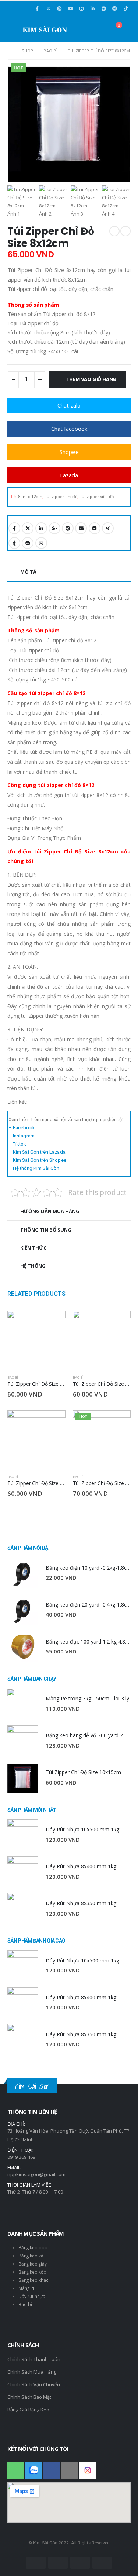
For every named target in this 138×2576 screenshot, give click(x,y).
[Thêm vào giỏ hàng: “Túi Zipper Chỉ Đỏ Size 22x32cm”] (118, 1323)
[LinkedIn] (92, 8)
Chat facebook (69, 429)
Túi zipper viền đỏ (97, 497)
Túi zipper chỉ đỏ (61, 497)
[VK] (103, 8)
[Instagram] (81, 8)
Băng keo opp (33, 2247)
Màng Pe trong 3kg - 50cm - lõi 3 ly (87, 1698)
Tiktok (20, 1144)
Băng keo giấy (33, 2264)
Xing (108, 528)
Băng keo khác (33, 2280)
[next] (125, 231)
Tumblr (14, 543)
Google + (54, 528)
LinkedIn (41, 528)
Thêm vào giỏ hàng (92, 379)
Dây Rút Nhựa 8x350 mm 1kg (81, 1903)
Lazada (69, 475)
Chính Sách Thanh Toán (34, 2359)
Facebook (14, 528)
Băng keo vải (31, 2256)
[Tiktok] (125, 8)
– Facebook (22, 1128)
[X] (48, 8)
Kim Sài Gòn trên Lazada (39, 1152)
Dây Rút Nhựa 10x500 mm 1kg (82, 1829)
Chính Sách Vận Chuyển (34, 2384)
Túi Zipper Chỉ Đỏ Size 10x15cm (83, 1772)
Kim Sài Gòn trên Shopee (40, 1160)
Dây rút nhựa (32, 2296)
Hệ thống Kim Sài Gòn (36, 1168)
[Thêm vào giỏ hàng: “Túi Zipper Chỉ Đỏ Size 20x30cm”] (53, 1323)
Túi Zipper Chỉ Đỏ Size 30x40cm (44, 1483)
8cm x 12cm (30, 497)
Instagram (24, 1136)
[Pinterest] (59, 8)
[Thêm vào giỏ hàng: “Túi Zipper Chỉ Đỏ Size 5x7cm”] (118, 1422)
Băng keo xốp (32, 2272)
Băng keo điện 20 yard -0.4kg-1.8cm (89, 1605)
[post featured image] (23, 1573)
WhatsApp (41, 543)
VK (95, 528)
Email (81, 528)
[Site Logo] (45, 29)
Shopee (69, 452)
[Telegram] (114, 8)
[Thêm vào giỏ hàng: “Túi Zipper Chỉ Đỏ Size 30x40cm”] (53, 1422)
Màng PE (27, 2288)
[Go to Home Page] (9, 51)
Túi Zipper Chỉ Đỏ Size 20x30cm (44, 1384)
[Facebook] (37, 8)
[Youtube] (70, 8)
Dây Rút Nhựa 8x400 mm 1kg (81, 1866)
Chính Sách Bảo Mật (29, 2397)
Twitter (28, 528)
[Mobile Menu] (15, 29)
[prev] (114, 231)
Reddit (28, 543)
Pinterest (68, 528)
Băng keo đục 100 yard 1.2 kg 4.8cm (89, 1641)
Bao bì (25, 2304)
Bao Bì (13, 1378)
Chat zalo (69, 405)
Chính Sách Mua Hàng (32, 2372)
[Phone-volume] (15, 2470)
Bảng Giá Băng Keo (28, 2410)
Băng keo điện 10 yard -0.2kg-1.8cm (89, 1568)
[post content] (36, 1340)
